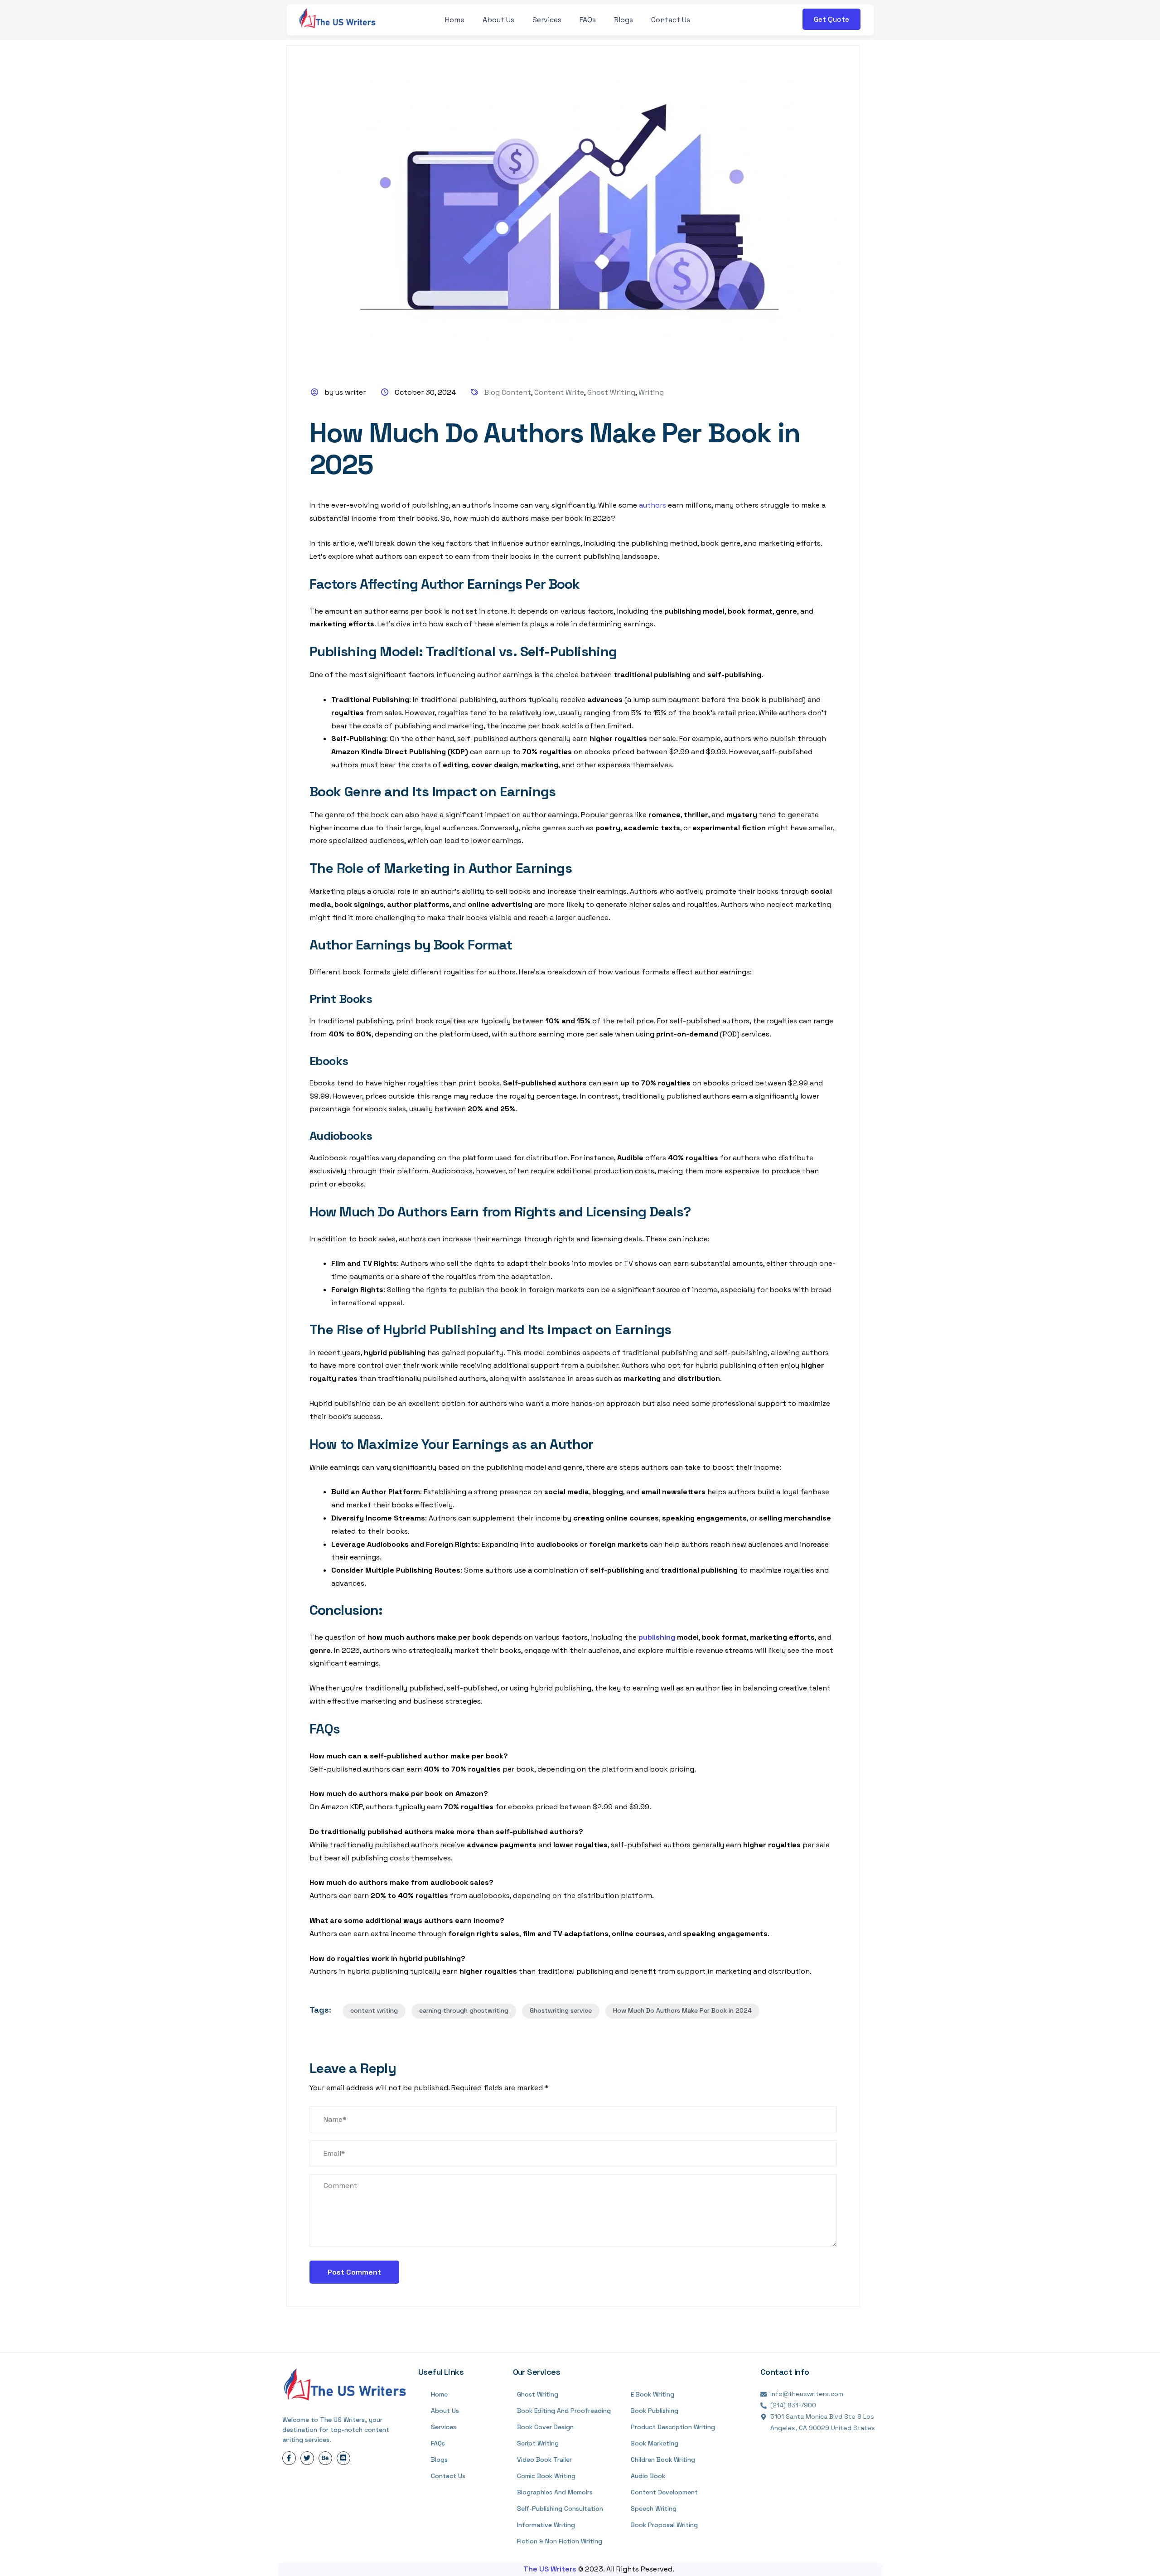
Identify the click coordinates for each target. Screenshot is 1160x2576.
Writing (651, 392)
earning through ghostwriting (464, 2010)
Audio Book (648, 2476)
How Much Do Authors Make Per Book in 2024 (682, 2010)
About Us (498, 20)
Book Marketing (655, 2443)
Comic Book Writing (546, 2476)
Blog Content (508, 392)
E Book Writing (652, 2394)
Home (455, 20)
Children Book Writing (663, 2460)
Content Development (664, 2492)
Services (547, 20)
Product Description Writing (673, 2427)
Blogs (623, 20)
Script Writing (538, 2443)
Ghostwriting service (561, 2010)
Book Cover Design (545, 2427)
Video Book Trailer (544, 2460)
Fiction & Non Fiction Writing (560, 2541)
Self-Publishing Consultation (560, 2508)
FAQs (588, 20)
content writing (374, 2010)
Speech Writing (654, 2508)
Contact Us (671, 20)
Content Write (559, 392)
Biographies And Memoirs (555, 2492)
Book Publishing (655, 2411)
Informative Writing (546, 2525)
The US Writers (551, 2569)
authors (653, 505)
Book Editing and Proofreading (564, 2411)
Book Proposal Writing (664, 2525)
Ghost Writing (611, 392)
